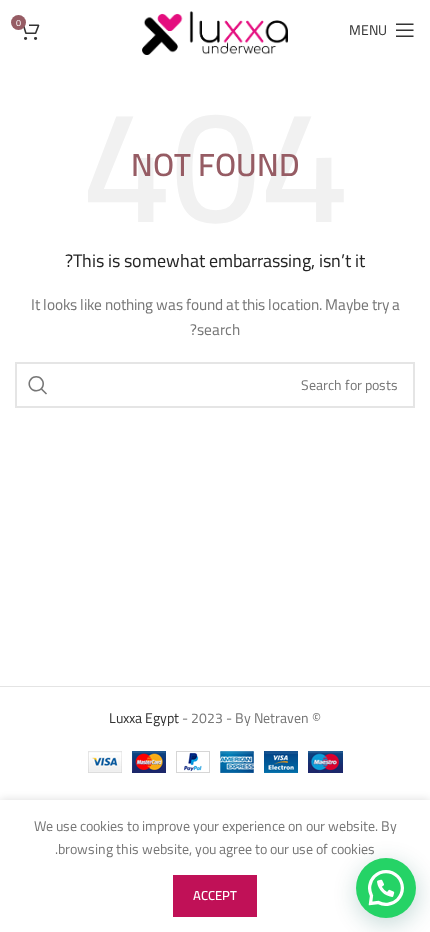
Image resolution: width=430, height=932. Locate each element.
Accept (215, 895)
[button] (386, 888)
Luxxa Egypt (144, 718)
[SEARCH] (38, 385)
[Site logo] (215, 29)
